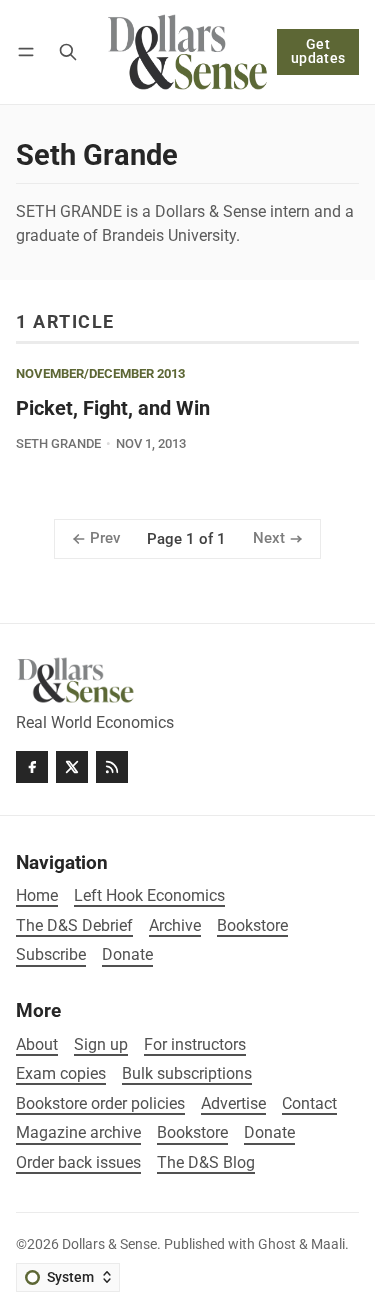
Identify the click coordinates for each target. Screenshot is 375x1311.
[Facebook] (32, 767)
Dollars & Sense (109, 1244)
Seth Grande (58, 443)
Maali (328, 1244)
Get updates (318, 51)
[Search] (68, 51)
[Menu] (29, 51)
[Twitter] (72, 767)
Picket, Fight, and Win (113, 408)
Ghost (277, 1244)
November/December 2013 (100, 374)
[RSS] (112, 767)
